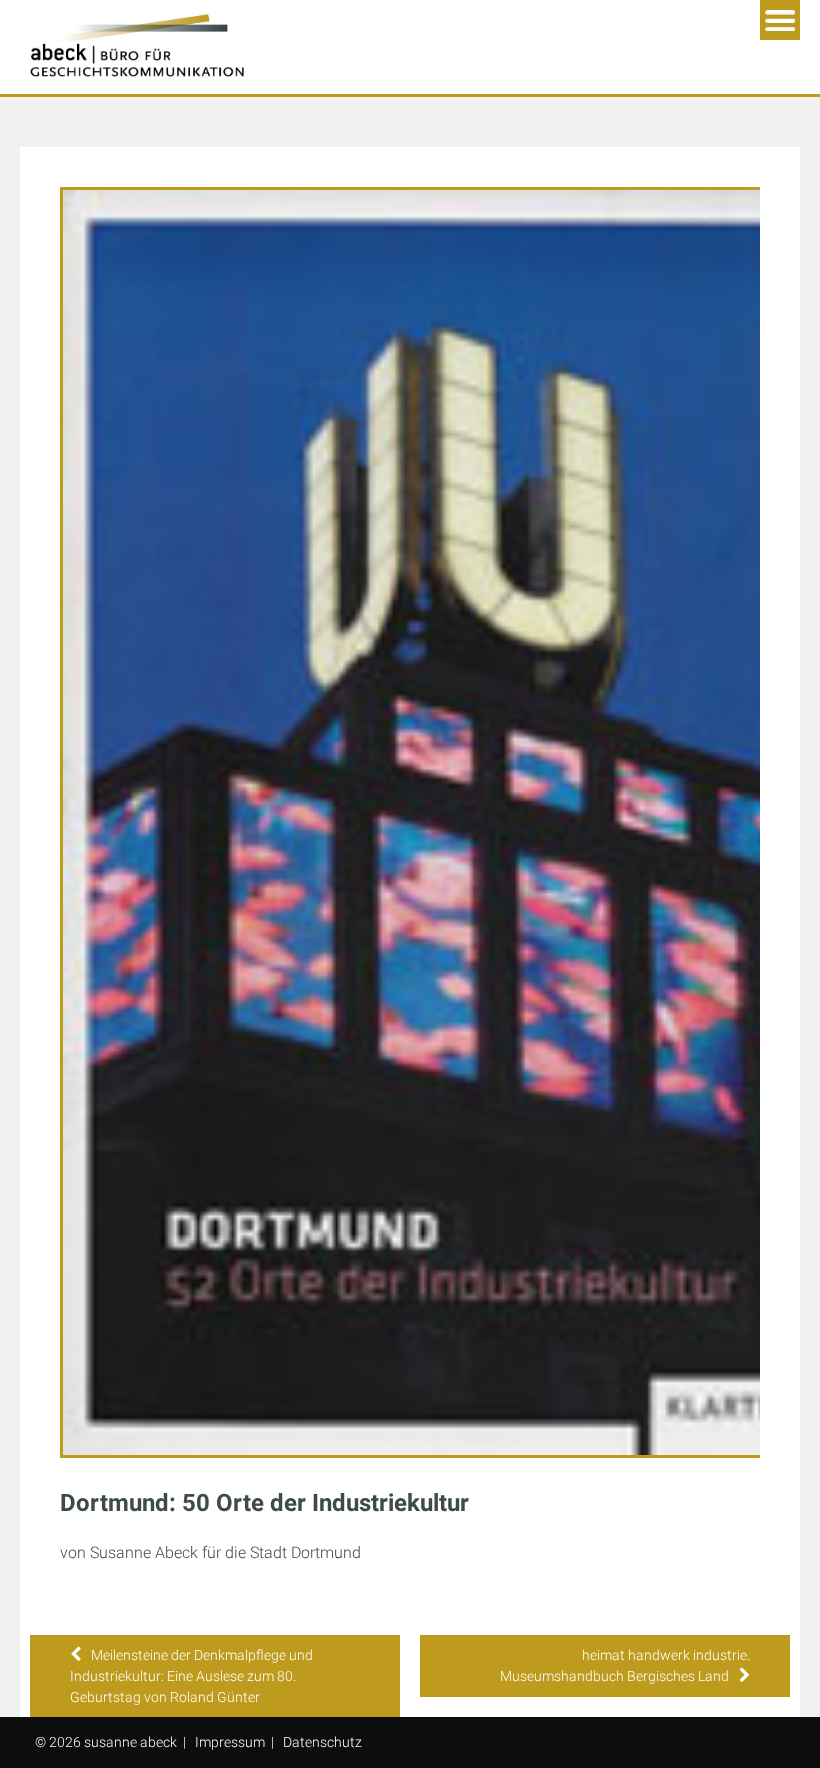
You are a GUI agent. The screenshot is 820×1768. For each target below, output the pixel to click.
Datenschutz (322, 1742)
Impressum (230, 1742)
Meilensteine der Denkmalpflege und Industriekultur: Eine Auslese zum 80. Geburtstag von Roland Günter (191, 1676)
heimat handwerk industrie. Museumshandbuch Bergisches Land (625, 1665)
